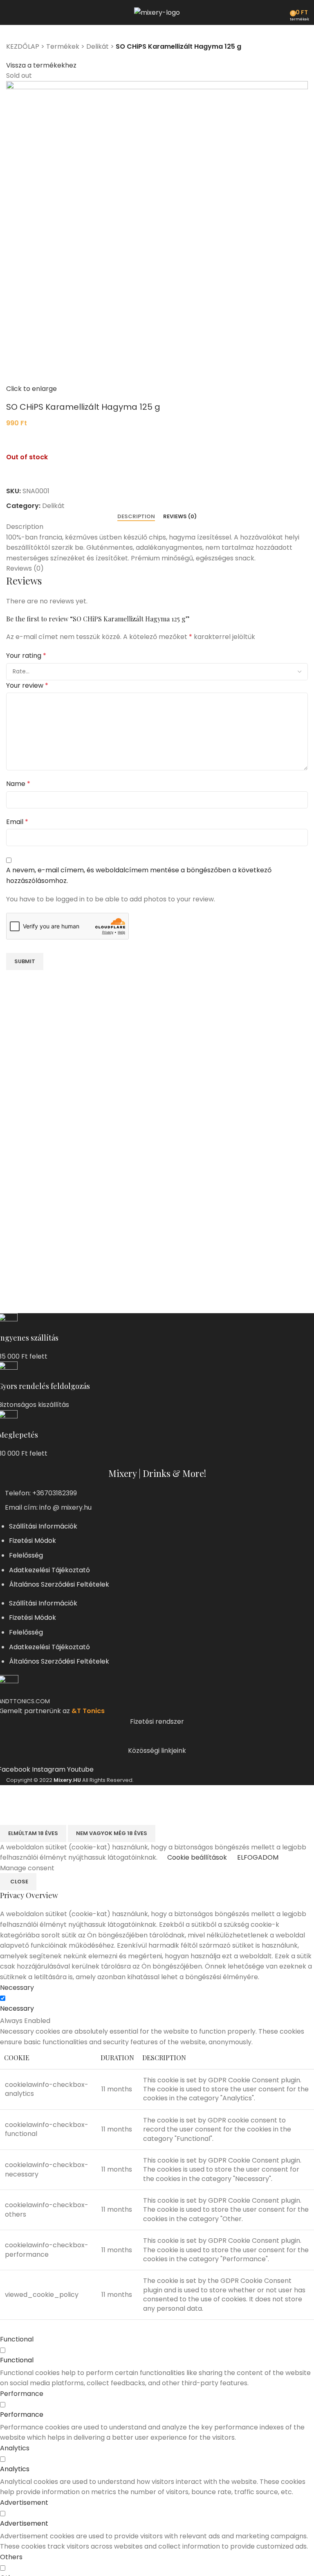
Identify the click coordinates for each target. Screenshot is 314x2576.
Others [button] (11, 2557)
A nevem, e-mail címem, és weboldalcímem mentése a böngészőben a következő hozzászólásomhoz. (139, 875)
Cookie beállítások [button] (197, 1857)
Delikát (98, 46)
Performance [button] (22, 2394)
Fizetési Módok (33, 1541)
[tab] (136, 517)
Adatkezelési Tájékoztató (49, 1570)
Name (18, 784)
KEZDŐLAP (23, 46)
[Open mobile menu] (9, 12)
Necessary (17, 2008)
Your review (27, 685)
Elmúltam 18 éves (33, 1833)
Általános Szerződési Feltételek (59, 1584)
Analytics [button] (15, 2448)
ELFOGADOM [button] (258, 1857)
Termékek (63, 46)
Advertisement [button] (24, 2503)
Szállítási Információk (43, 1526)
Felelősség (26, 1555)
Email (17, 822)
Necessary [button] (17, 1988)
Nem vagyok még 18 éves (112, 1833)
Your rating (26, 656)
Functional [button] (17, 2339)
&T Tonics (88, 1711)
